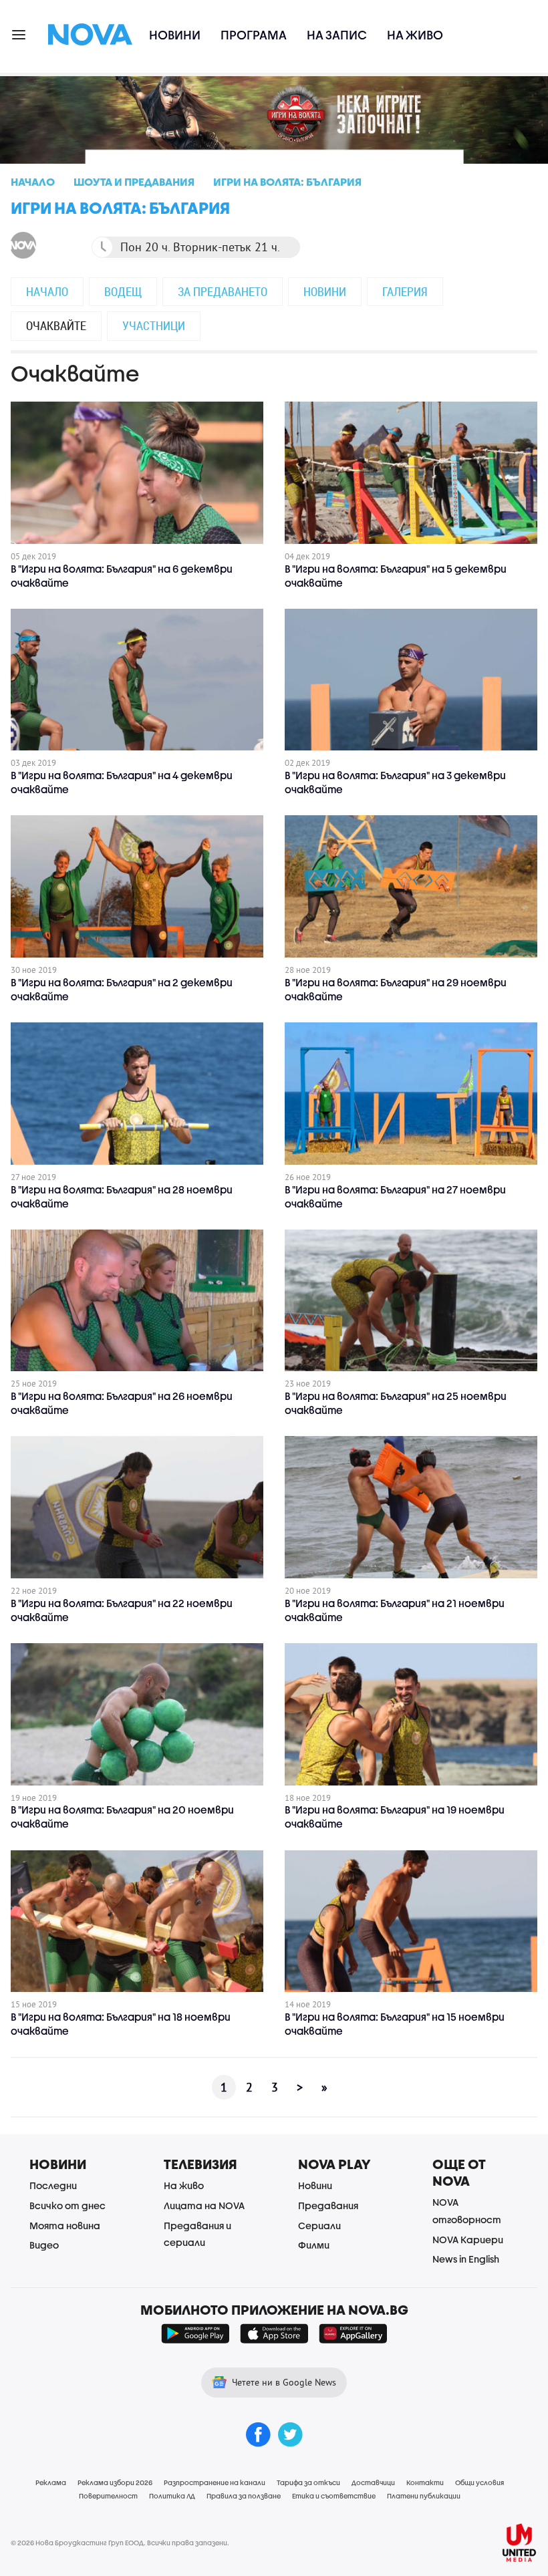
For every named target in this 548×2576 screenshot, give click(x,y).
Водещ (123, 291)
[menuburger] (19, 34)
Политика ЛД (172, 2496)
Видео (44, 2245)
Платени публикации (424, 2496)
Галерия (405, 291)
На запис (337, 35)
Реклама (51, 2482)
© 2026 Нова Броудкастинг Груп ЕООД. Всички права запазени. (120, 2543)
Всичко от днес (67, 2205)
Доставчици (373, 2482)
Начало (47, 291)
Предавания (328, 2205)
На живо (415, 35)
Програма (254, 35)
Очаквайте (56, 325)
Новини (175, 35)
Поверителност (108, 2496)
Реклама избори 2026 (115, 2482)
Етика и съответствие (334, 2496)
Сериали (319, 2226)
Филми (314, 2245)
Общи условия (479, 2482)
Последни (53, 2185)
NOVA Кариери (468, 2240)
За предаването (223, 291)
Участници (154, 325)
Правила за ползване (244, 2496)
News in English (466, 2259)
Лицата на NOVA (204, 2205)
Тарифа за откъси (308, 2482)
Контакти (425, 2482)
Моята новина (65, 2226)
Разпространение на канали (215, 2482)
